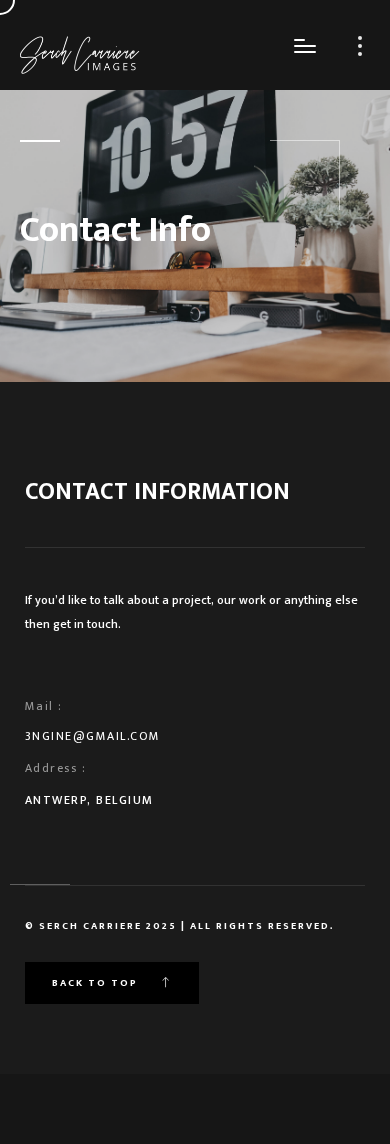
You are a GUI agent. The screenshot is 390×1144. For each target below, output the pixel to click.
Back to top (97, 983)
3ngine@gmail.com (93, 736)
